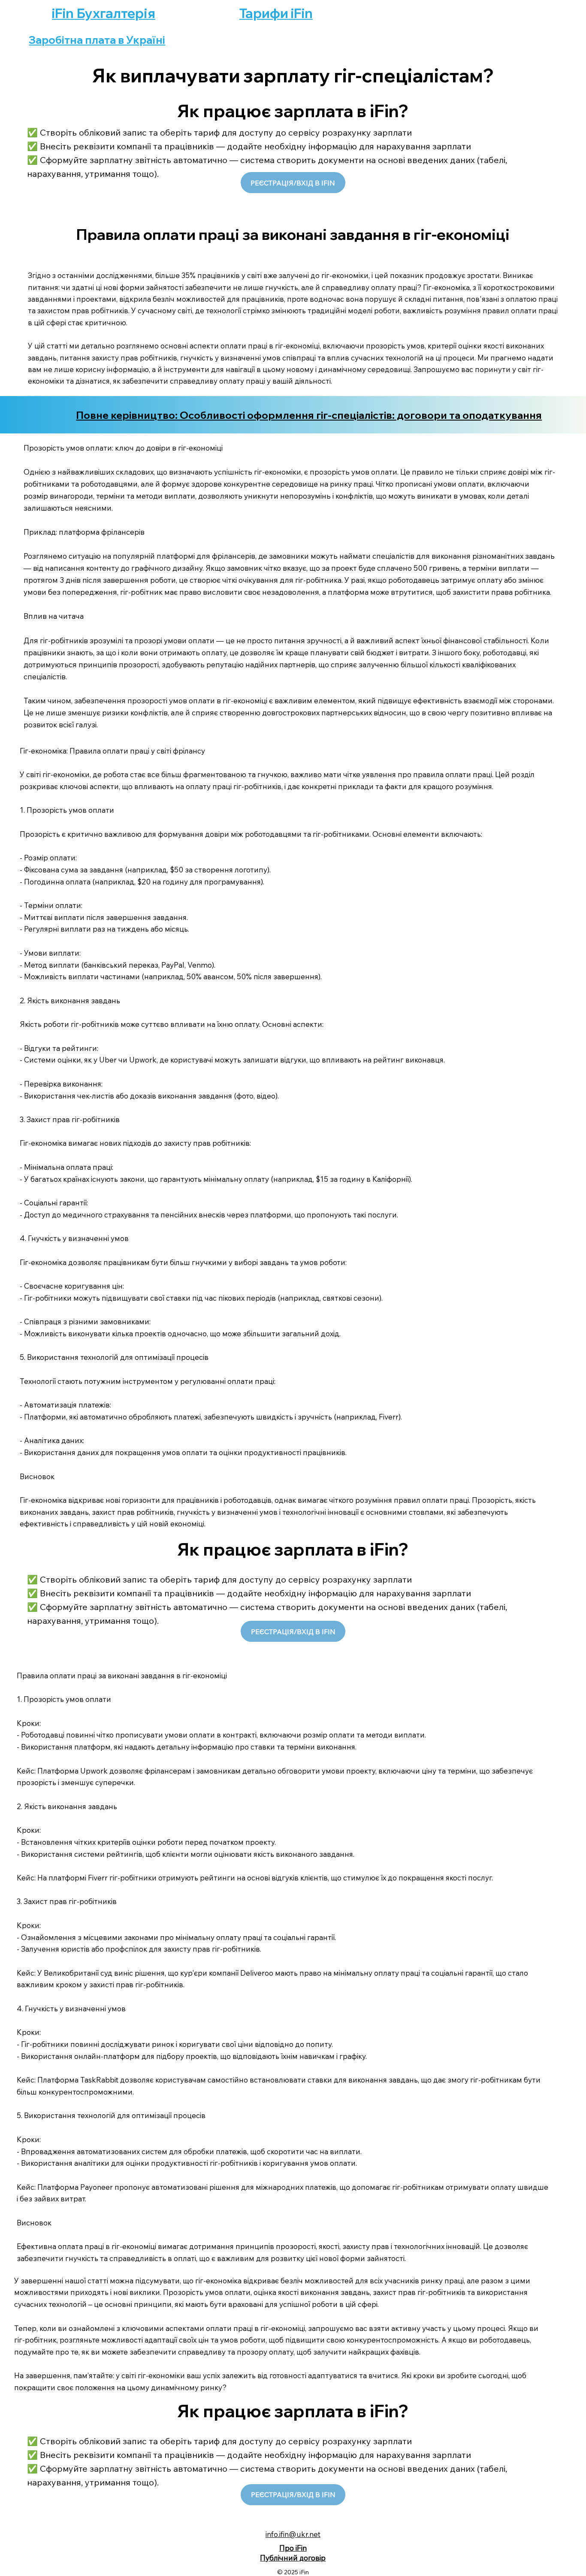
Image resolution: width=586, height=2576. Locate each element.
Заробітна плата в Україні (97, 40)
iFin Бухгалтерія (104, 13)
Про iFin (293, 2548)
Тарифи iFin (276, 13)
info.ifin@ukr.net (293, 2534)
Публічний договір (293, 2558)
